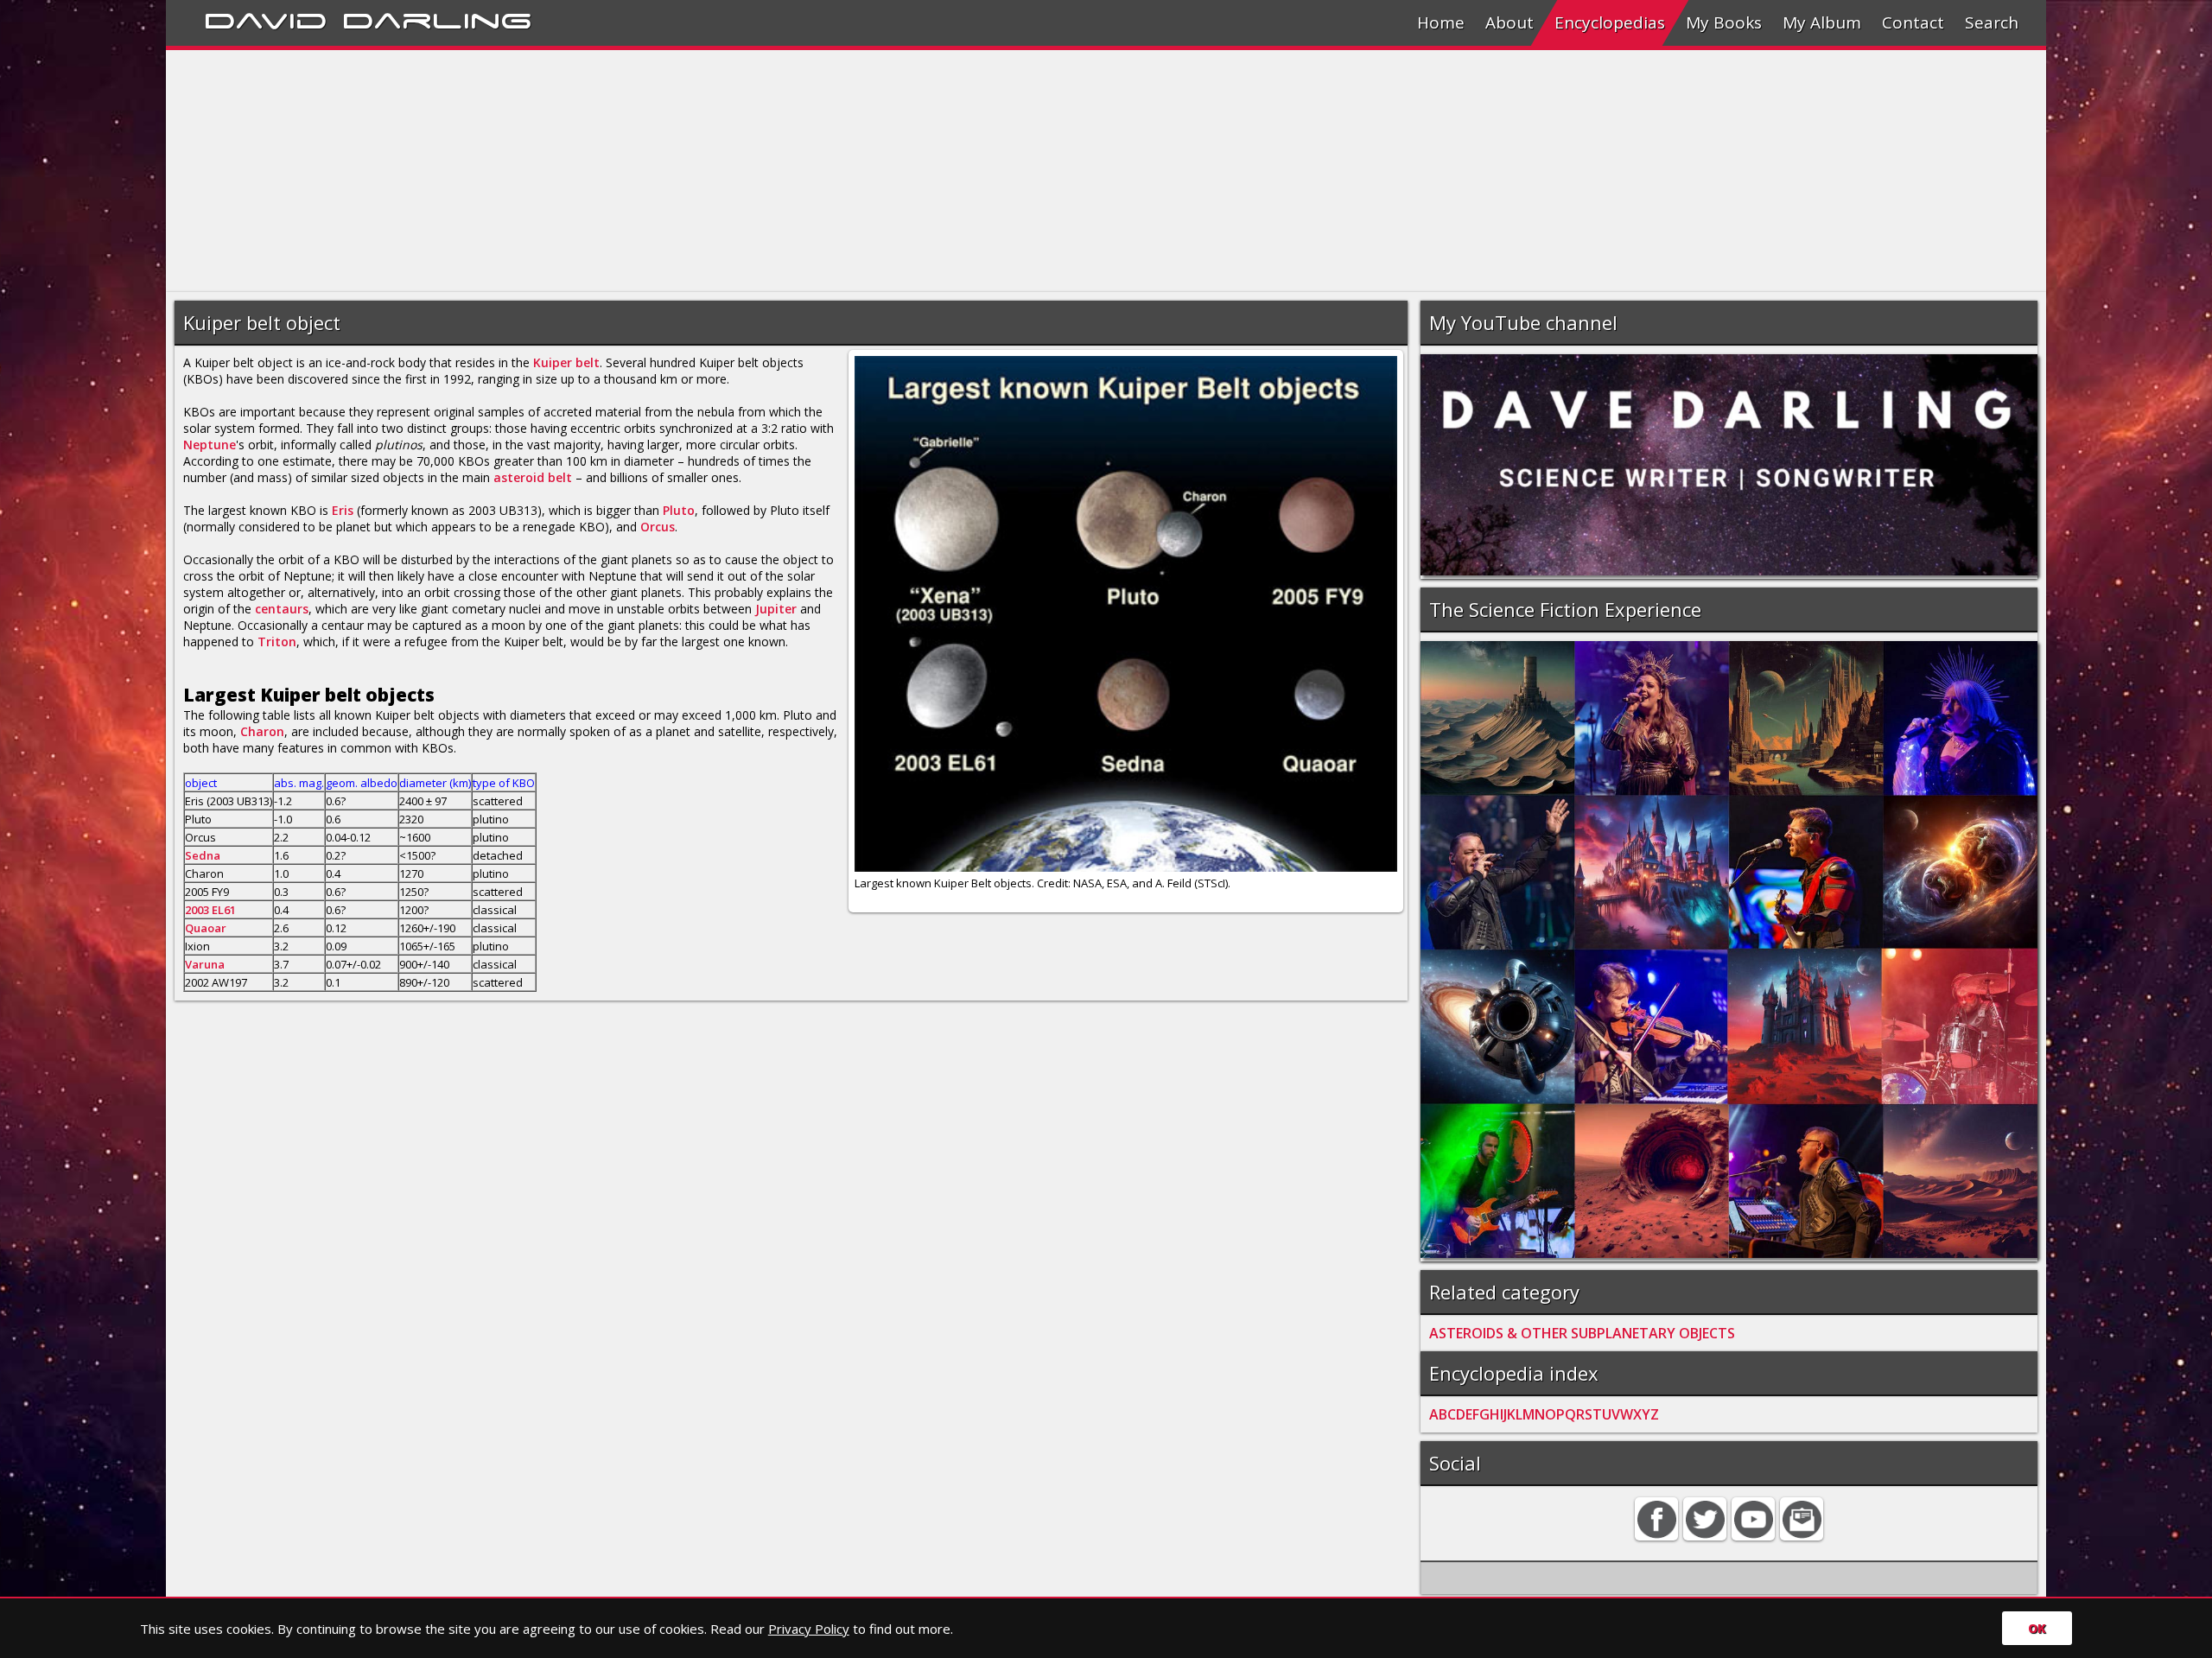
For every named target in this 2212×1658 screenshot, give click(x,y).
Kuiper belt (566, 362)
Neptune (210, 445)
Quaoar (206, 928)
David (266, 18)
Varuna (205, 964)
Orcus (658, 527)
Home (1441, 22)
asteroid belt (534, 477)
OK (2037, 1628)
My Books (1724, 22)
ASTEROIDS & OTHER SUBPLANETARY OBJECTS (1582, 1333)
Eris (343, 510)
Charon (262, 731)
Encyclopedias (1610, 22)
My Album (1822, 22)
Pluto (679, 510)
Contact (1913, 22)
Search (1992, 22)
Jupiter (776, 609)
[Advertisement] (684, 171)
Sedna (203, 855)
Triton (277, 642)
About (1510, 22)
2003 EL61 (210, 910)
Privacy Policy (809, 1629)
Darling (437, 18)
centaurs (282, 609)
